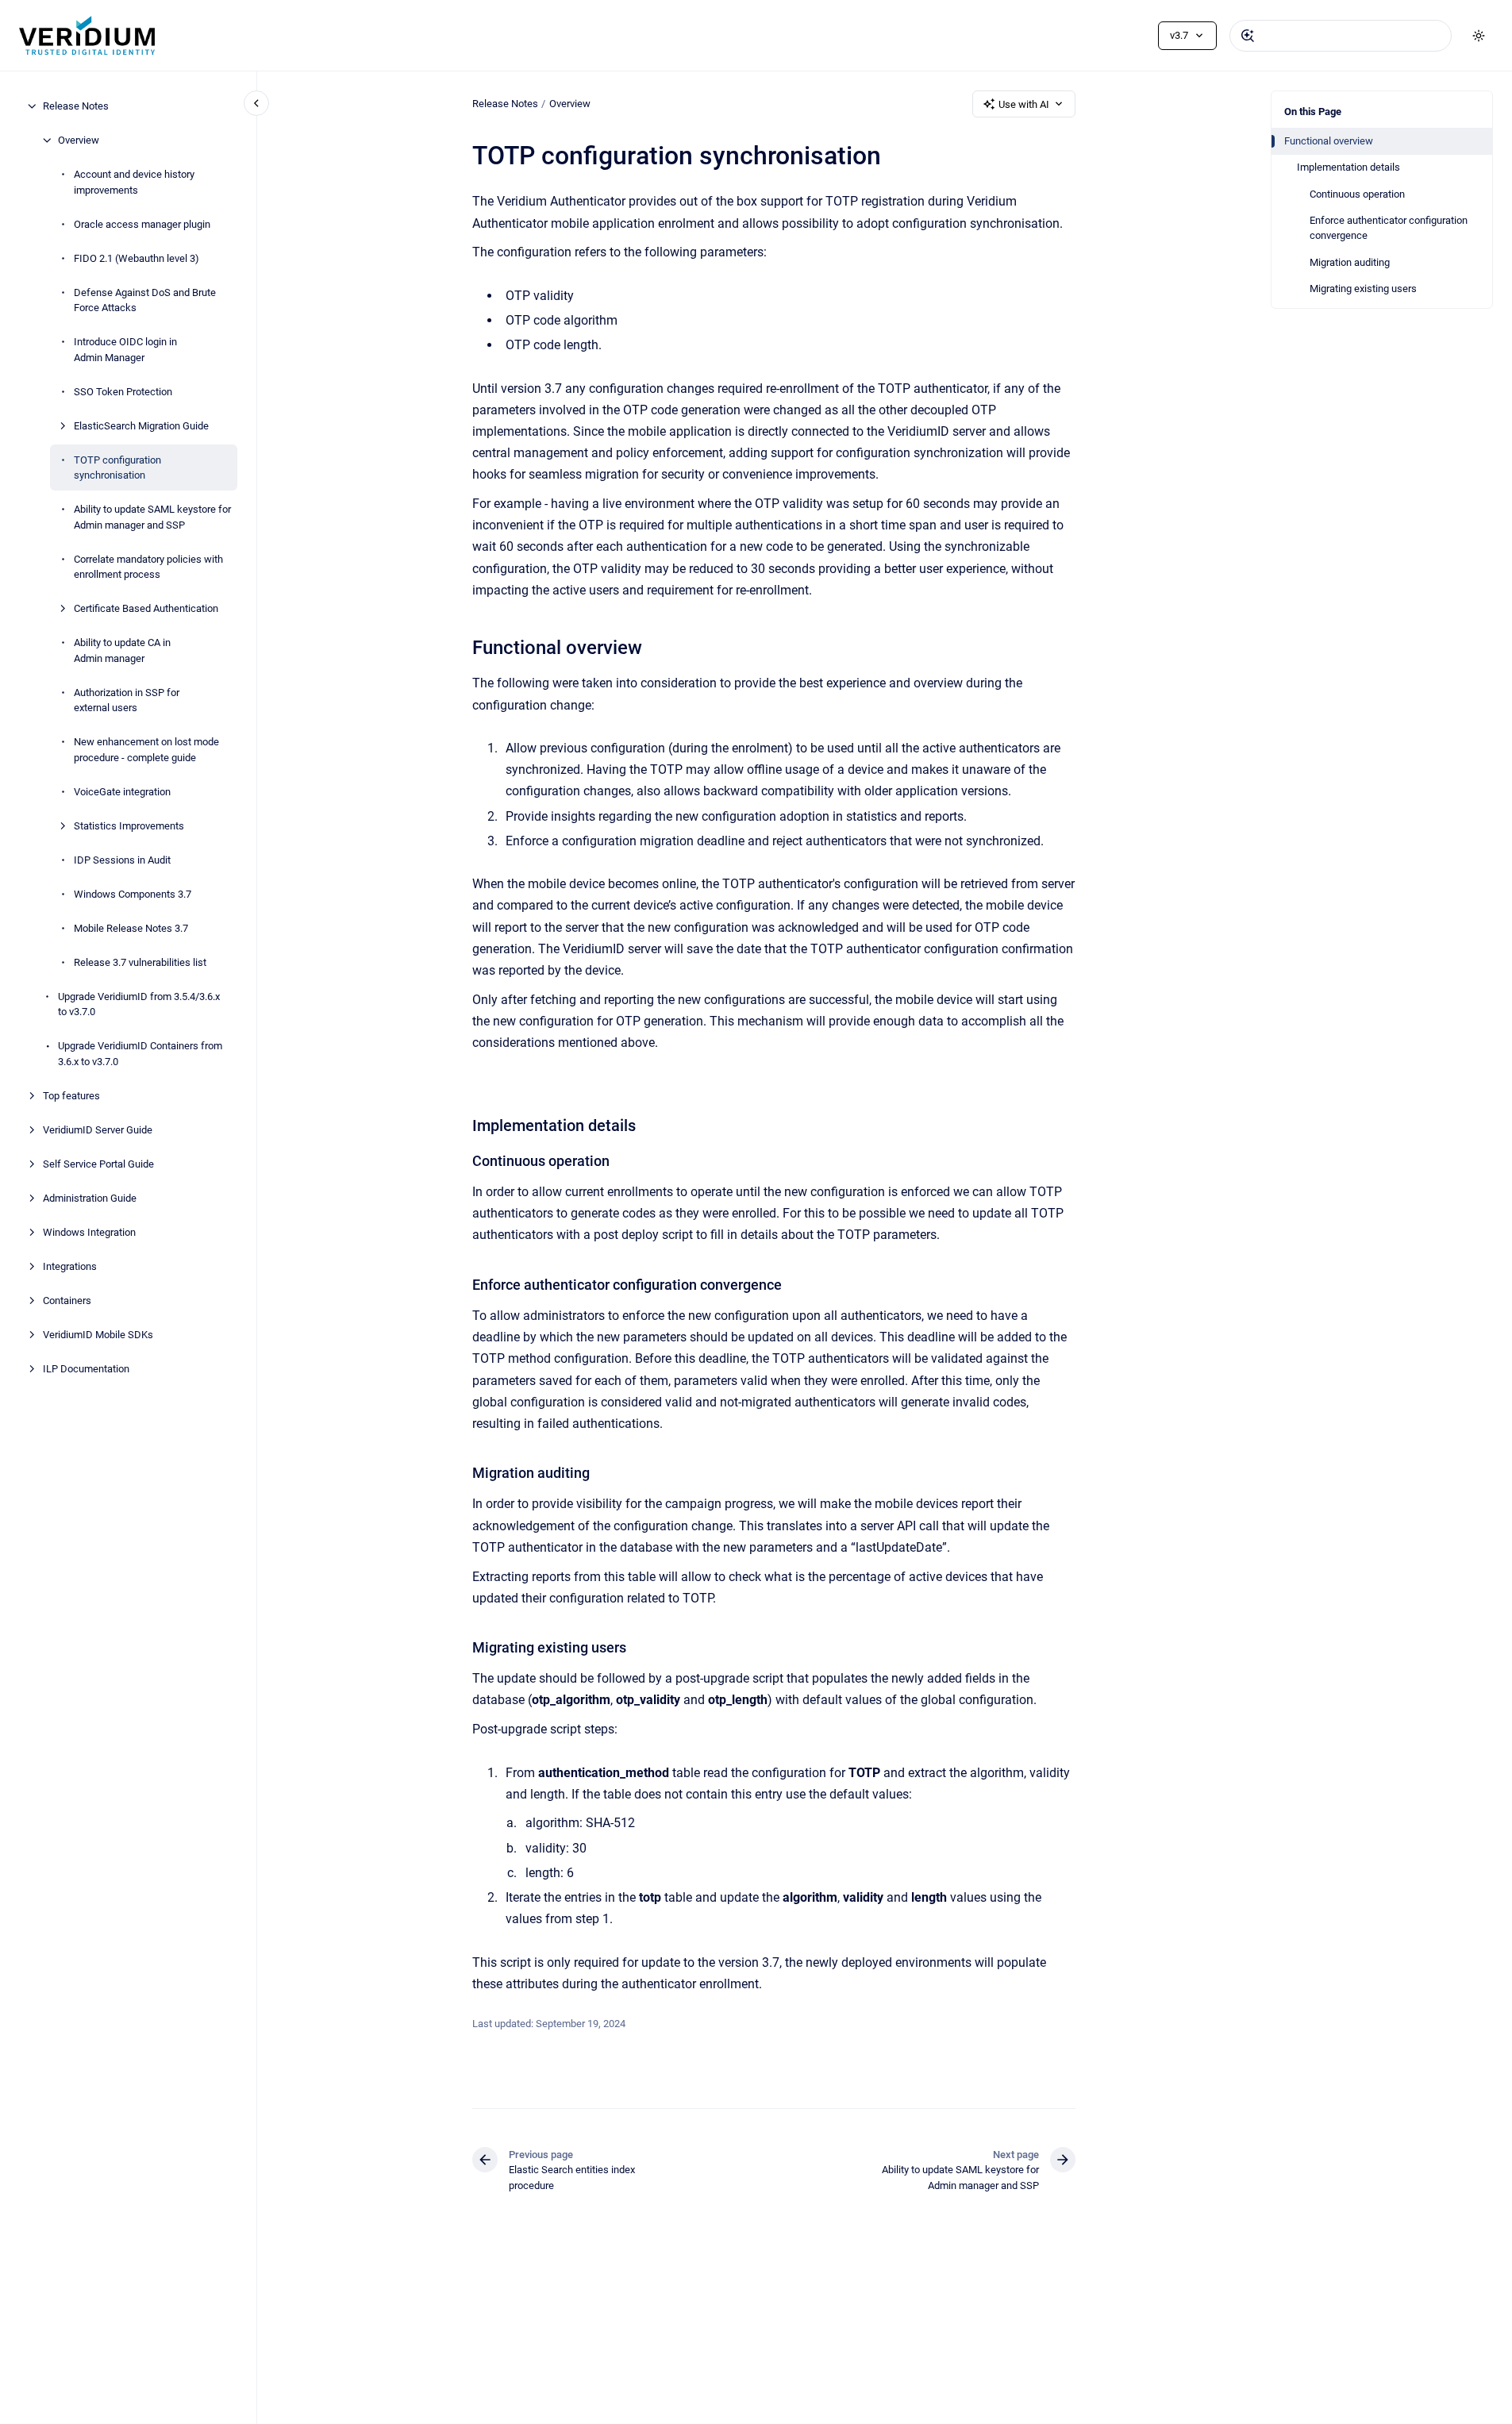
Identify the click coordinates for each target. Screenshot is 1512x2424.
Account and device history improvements (134, 182)
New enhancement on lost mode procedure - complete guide (146, 750)
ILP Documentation (86, 1368)
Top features (71, 1095)
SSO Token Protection (123, 391)
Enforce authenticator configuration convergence (1389, 228)
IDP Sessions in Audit (122, 859)
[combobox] (1341, 36)
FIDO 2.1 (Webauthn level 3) (137, 258)
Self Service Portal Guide (98, 1163)
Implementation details (1348, 167)
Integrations (70, 1266)
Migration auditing (1350, 262)
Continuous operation (1357, 194)
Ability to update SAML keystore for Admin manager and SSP (152, 517)
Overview (79, 140)
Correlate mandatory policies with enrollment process (148, 566)
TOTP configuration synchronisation (117, 467)
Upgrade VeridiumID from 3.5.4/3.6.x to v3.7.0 (139, 1004)
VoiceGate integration (122, 791)
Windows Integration (89, 1231)
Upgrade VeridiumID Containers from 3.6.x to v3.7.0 (140, 1054)
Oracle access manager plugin (142, 223)
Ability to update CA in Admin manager (122, 650)
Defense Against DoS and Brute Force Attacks (145, 300)
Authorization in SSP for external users (127, 700)
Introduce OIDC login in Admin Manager (125, 350)
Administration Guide (90, 1197)
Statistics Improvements (129, 825)
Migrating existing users (1363, 289)
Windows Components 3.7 (133, 893)
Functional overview (1329, 141)
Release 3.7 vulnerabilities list (140, 962)
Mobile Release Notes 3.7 (131, 927)
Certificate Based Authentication (146, 608)
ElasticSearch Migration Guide (141, 425)
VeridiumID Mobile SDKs (98, 1334)
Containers (67, 1300)
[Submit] (1248, 36)
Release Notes (76, 106)
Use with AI (1024, 104)
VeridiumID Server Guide (98, 1129)
